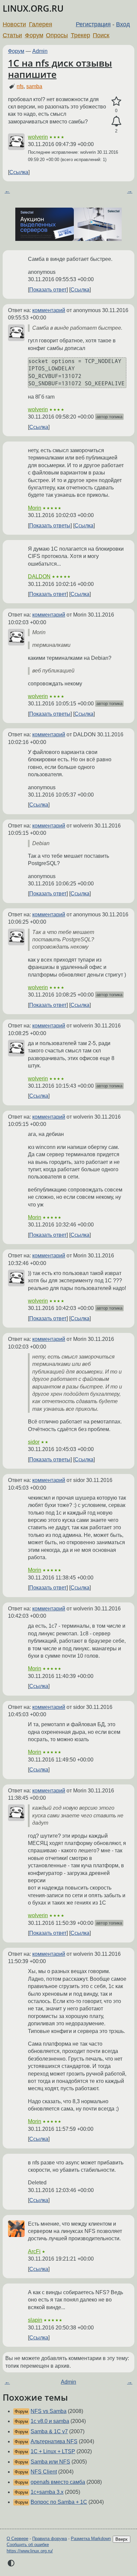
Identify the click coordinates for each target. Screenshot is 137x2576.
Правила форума (50, 2539)
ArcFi (34, 2251)
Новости (14, 24)
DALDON (39, 576)
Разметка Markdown (91, 2539)
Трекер (80, 35)
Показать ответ (48, 290)
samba (34, 86)
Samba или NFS (50, 2462)
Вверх (122, 2539)
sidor (34, 1442)
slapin (35, 2320)
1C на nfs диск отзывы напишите (60, 69)
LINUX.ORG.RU (33, 8)
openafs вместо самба (58, 2482)
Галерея (41, 24)
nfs (20, 86)
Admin (40, 51)
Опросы (57, 35)
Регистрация (93, 24)
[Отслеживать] (116, 121)
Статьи (12, 35)
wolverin (38, 137)
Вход (123, 24)
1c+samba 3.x (47, 2492)
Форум (34, 35)
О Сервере (17, 2539)
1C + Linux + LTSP (53, 2451)
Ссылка (19, 172)
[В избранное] (116, 101)
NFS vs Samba (49, 2411)
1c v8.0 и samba (50, 2421)
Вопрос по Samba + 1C (59, 2502)
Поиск (101, 35)
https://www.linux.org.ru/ (30, 2551)
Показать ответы (50, 526)
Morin (35, 508)
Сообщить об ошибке (28, 2545)
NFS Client (44, 2472)
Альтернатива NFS (54, 2441)
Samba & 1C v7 (49, 2431)
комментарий (49, 310)
